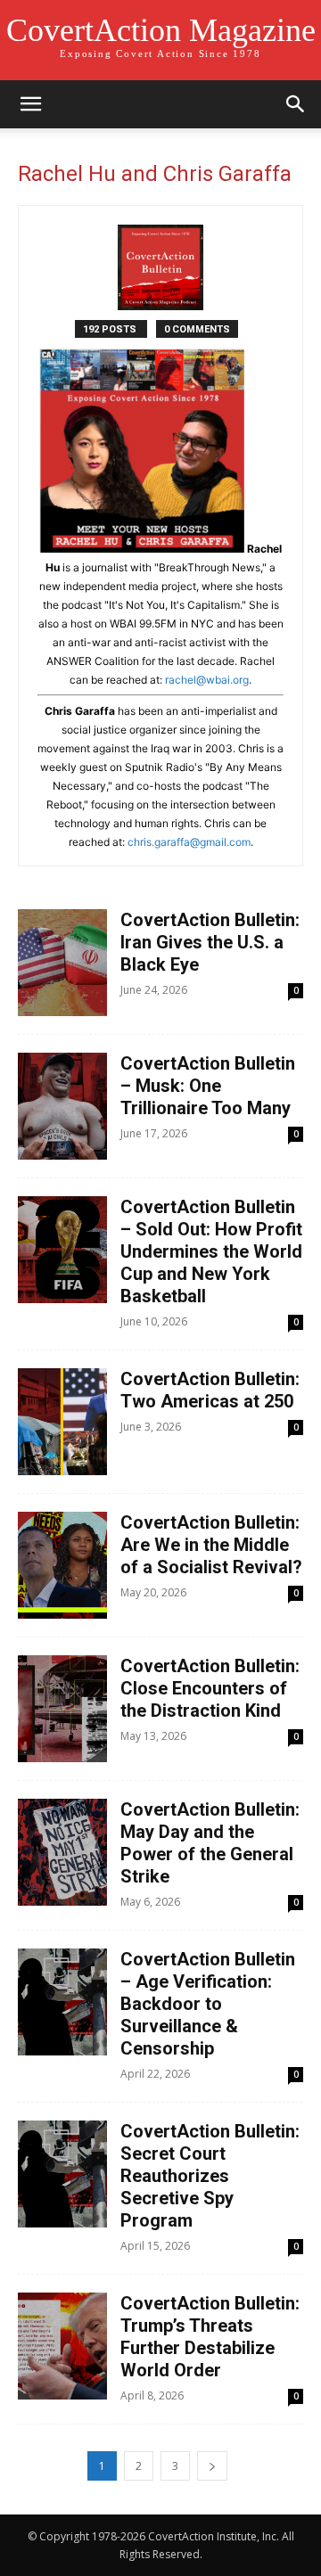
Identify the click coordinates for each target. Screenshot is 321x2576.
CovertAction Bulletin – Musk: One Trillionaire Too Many (208, 1086)
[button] (30, 104)
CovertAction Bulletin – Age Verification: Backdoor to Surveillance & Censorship (208, 2004)
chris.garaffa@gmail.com (189, 842)
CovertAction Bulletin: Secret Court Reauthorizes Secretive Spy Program (210, 2176)
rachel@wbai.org (207, 680)
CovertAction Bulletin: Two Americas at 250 (210, 1390)
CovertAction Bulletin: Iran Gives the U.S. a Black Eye (210, 942)
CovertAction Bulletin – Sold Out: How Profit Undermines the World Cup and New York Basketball (211, 1251)
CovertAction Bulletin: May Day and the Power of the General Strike (210, 1843)
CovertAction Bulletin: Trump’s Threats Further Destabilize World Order (210, 2337)
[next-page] (212, 2466)
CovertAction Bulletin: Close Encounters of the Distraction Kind (210, 1688)
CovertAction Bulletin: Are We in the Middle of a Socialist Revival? (211, 1545)
